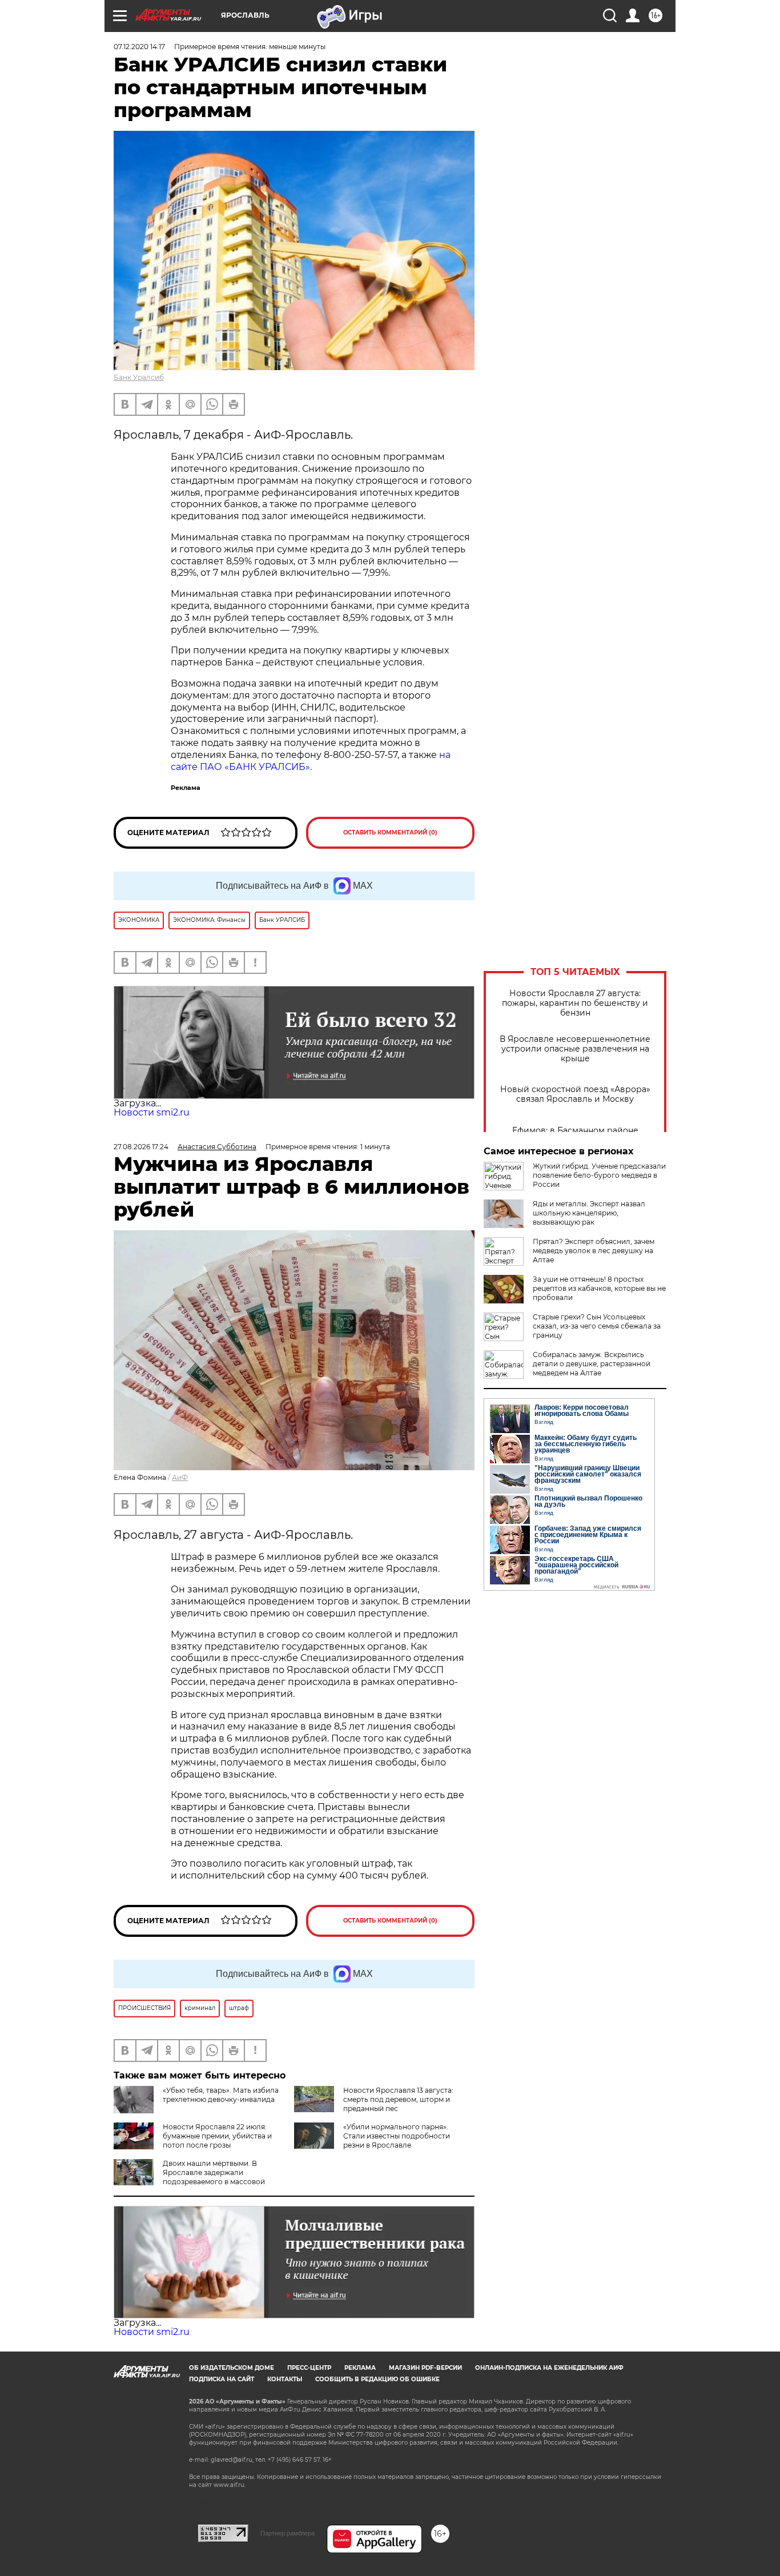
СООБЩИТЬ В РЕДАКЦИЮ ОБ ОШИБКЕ (377, 2379)
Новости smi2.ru (152, 1112)
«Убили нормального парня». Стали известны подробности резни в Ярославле (397, 2136)
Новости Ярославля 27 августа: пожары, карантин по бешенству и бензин (575, 1003)
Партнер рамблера (288, 2533)
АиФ (180, 1477)
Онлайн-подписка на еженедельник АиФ (549, 2368)
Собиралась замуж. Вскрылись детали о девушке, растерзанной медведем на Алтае (592, 1364)
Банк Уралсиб (139, 377)
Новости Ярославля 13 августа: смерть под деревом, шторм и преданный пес (398, 2099)
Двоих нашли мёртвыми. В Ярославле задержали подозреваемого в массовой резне (189, 2177)
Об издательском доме (232, 2368)
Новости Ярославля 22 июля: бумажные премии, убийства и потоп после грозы (217, 2136)
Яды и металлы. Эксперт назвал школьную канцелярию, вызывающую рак (589, 1213)
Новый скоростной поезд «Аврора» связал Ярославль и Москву (575, 1094)
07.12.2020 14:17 (139, 47)
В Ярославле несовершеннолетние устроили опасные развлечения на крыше (575, 1049)
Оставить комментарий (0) (390, 832)
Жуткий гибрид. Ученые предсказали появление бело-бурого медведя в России (599, 1175)
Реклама (360, 2368)
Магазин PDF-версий (425, 2368)
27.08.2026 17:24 (141, 1147)
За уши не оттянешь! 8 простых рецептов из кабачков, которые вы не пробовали (599, 1288)
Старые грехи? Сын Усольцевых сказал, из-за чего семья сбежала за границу (597, 1326)
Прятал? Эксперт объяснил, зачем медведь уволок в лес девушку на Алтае (594, 1251)
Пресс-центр (309, 2368)
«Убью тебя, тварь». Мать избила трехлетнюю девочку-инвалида (221, 2095)
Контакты (285, 2379)
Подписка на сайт (222, 2379)
